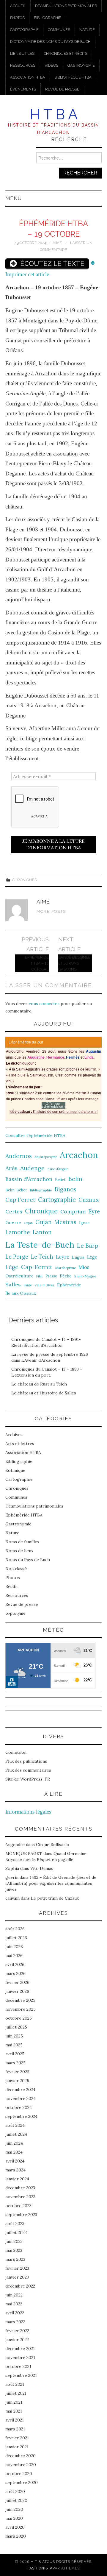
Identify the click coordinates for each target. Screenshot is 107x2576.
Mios (84, 1267)
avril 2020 (15, 2527)
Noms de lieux (19, 1551)
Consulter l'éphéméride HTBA (35, 1135)
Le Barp (88, 1245)
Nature (87, 30)
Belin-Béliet (16, 1190)
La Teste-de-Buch (40, 1245)
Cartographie (24, 30)
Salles (13, 1284)
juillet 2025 (16, 2027)
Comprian (73, 1211)
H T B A (54, 114)
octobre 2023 (18, 2206)
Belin (75, 1179)
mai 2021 (14, 2411)
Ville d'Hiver (44, 1285)
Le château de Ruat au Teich (39, 1384)
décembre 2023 (20, 2188)
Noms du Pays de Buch (28, 1560)
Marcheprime (65, 1268)
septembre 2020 (22, 2483)
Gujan (28, 1223)
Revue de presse (62, 89)
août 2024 (15, 2125)
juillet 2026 (16, 1938)
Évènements (23, 89)
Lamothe (18, 1232)
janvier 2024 (17, 2179)
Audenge (32, 1168)
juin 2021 (14, 2402)
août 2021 (15, 2384)
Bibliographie (48, 18)
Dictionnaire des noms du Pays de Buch (50, 42)
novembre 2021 (20, 2357)
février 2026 (17, 1982)
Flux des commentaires (28, 1770)
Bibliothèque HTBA (73, 77)
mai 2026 (14, 1956)
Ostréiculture (19, 1276)
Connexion (16, 1752)
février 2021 (17, 2438)
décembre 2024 (20, 2090)
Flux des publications (26, 1761)
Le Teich (42, 1257)
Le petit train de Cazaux (55, 1898)
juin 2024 (14, 2143)
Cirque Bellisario (53, 1845)
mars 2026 (15, 1973)
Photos (17, 18)
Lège (92, 1257)
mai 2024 (14, 2152)
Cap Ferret (20, 1200)
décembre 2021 (20, 2349)
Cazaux (89, 1200)
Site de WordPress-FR (28, 1779)
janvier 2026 (17, 1991)
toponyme (15, 1613)
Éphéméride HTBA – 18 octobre (37, 963)
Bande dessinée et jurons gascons (74, 963)
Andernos (19, 1156)
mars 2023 (15, 2259)
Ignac (84, 1223)
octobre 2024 (19, 2107)
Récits (11, 1586)
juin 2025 (14, 2036)
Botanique (15, 1470)
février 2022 (17, 2331)
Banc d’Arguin (58, 1169)
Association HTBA (28, 77)
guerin (12, 1877)
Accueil (18, 6)
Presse (51, 1276)
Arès (11, 1168)
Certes (14, 1211)
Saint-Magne (85, 1276)
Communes (59, 30)
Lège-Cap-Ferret (29, 1267)
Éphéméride (69, 1285)
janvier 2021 (17, 2447)
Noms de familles (22, 1542)
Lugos (78, 1257)
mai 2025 (14, 2045)
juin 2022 (14, 2295)
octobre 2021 (18, 2366)
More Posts (51, 911)
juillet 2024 (16, 2134)
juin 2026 (14, 1947)
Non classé (16, 1569)
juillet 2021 (16, 2393)
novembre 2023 (20, 2197)
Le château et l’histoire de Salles (44, 1393)
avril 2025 (15, 2054)
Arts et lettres (20, 1444)
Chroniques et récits (66, 53)
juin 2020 (14, 2509)
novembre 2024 (21, 2098)
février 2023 (17, 2268)
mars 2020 (16, 2536)
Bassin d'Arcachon (29, 1179)
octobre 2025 (19, 2018)
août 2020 (15, 2491)
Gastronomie (81, 65)
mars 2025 (15, 2063)
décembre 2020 (21, 2456)
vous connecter (44, 1004)
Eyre (94, 1211)
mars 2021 (15, 2429)
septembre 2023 (21, 2215)
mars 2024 (15, 2170)
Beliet (60, 1180)
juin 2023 (14, 2241)
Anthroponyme (46, 1157)
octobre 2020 (19, 2474)
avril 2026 (15, 1965)
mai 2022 (14, 2304)
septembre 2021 (21, 2375)
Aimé (57, 243)
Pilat (40, 1276)
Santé (28, 1285)
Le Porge (17, 1257)
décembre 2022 (20, 2286)
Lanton (42, 1232)
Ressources (23, 65)
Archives (14, 1435)
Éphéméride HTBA (24, 1515)
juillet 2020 (16, 2500)
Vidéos (51, 65)
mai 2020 (14, 2518)
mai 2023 (14, 2250)
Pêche (66, 1276)
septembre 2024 (21, 2116)
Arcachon (79, 1155)
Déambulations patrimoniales (66, 6)
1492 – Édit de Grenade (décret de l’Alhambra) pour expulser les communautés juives (51, 1883)
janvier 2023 (17, 2277)
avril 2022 (15, 2313)
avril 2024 (15, 2161)
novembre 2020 (21, 2465)
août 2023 (15, 2224)
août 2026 (15, 1929)
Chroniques (25, 880)
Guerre (13, 1223)
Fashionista (40, 2568)
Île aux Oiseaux (21, 1293)
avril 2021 (15, 2420)
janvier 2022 (17, 2340)
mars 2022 (15, 2322)
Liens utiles (22, 53)
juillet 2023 (16, 2232)
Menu (14, 198)
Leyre (63, 1257)
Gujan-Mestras (56, 1222)
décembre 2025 (20, 2000)
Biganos (66, 1189)
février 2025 (17, 2072)
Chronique (41, 1211)
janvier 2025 (17, 2081)
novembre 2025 (21, 2009)
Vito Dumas (42, 1868)
